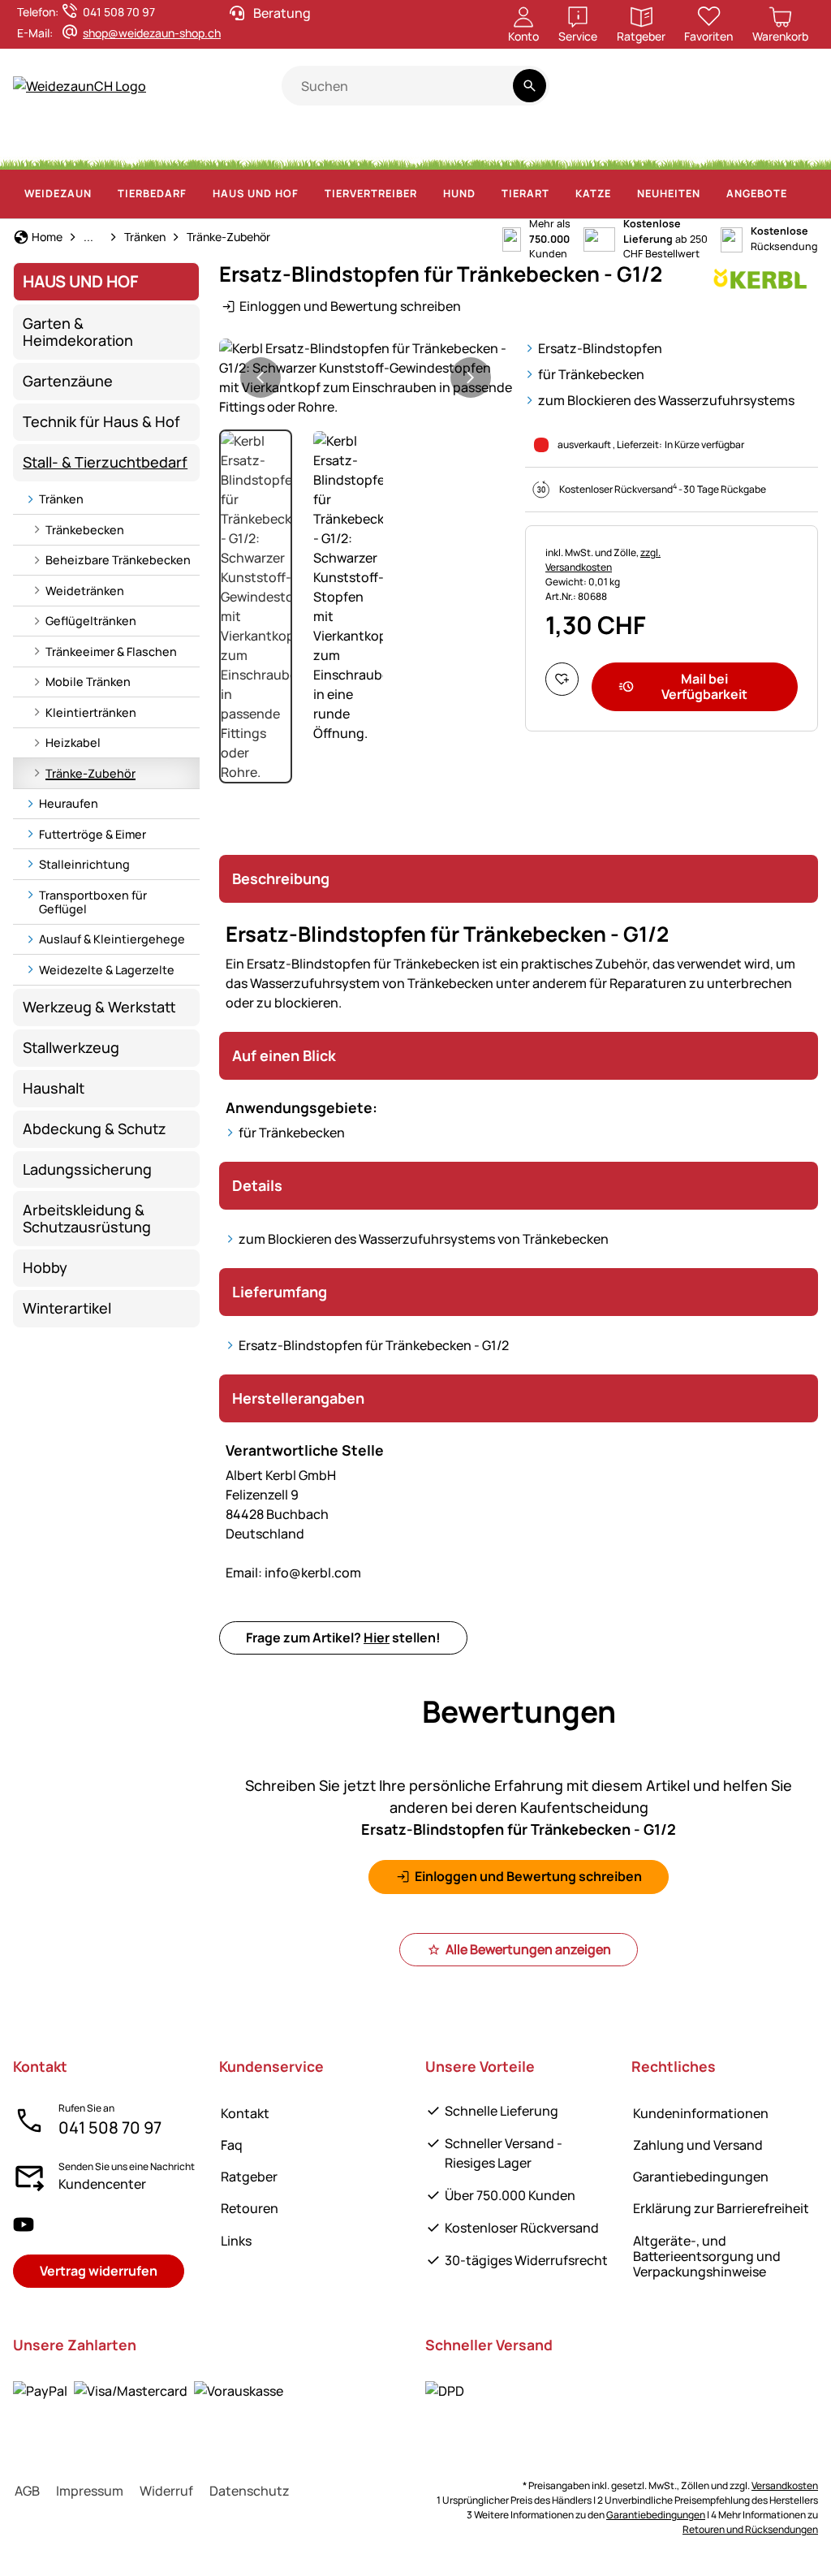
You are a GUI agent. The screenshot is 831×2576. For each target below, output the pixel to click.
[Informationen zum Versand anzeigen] (445, 2390)
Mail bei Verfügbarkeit (704, 686)
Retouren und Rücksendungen (750, 2529)
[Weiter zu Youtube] (723, 95)
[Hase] (400, 146)
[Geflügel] (287, 146)
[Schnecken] (776, 146)
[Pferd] (41, 146)
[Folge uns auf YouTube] (24, 2224)
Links (236, 2241)
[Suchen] (530, 86)
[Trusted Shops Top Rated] (600, 95)
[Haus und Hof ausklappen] (308, 194)
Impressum (90, 2491)
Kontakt (245, 2113)
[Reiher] (675, 146)
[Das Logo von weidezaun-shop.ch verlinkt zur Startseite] (147, 86)
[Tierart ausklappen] (559, 194)
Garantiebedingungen (701, 2177)
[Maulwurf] (710, 146)
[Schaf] (203, 146)
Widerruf (166, 2491)
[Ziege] (248, 146)
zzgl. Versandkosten (603, 560)
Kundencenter (102, 2184)
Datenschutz (250, 2491)
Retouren (250, 2208)
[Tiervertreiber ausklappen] (427, 194)
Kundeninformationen (701, 2113)
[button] (366, 378)
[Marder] (636, 146)
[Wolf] (495, 146)
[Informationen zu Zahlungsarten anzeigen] (148, 2390)
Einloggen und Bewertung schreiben (350, 306)
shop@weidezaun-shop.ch (152, 33)
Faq (232, 2145)
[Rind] (148, 146)
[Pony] (93, 146)
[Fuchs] (545, 146)
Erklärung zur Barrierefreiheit (721, 2208)
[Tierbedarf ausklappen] (196, 194)
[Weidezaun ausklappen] (101, 194)
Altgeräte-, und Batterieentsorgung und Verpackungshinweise (707, 2256)
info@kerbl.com (293, 1573)
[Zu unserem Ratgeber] (787, 95)
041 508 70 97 (110, 2127)
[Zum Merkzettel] (562, 679)
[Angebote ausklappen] (797, 194)
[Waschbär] (592, 146)
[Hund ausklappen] (485, 194)
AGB (27, 2491)
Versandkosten (785, 2485)
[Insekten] (804, 146)
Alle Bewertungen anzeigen (528, 1949)
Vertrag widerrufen (99, 2271)
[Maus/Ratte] (745, 146)
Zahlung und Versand (698, 2145)
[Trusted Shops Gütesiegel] (660, 95)
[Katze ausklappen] (621, 194)
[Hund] (327, 146)
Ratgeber (249, 2177)
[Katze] (368, 146)
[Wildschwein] (441, 146)
